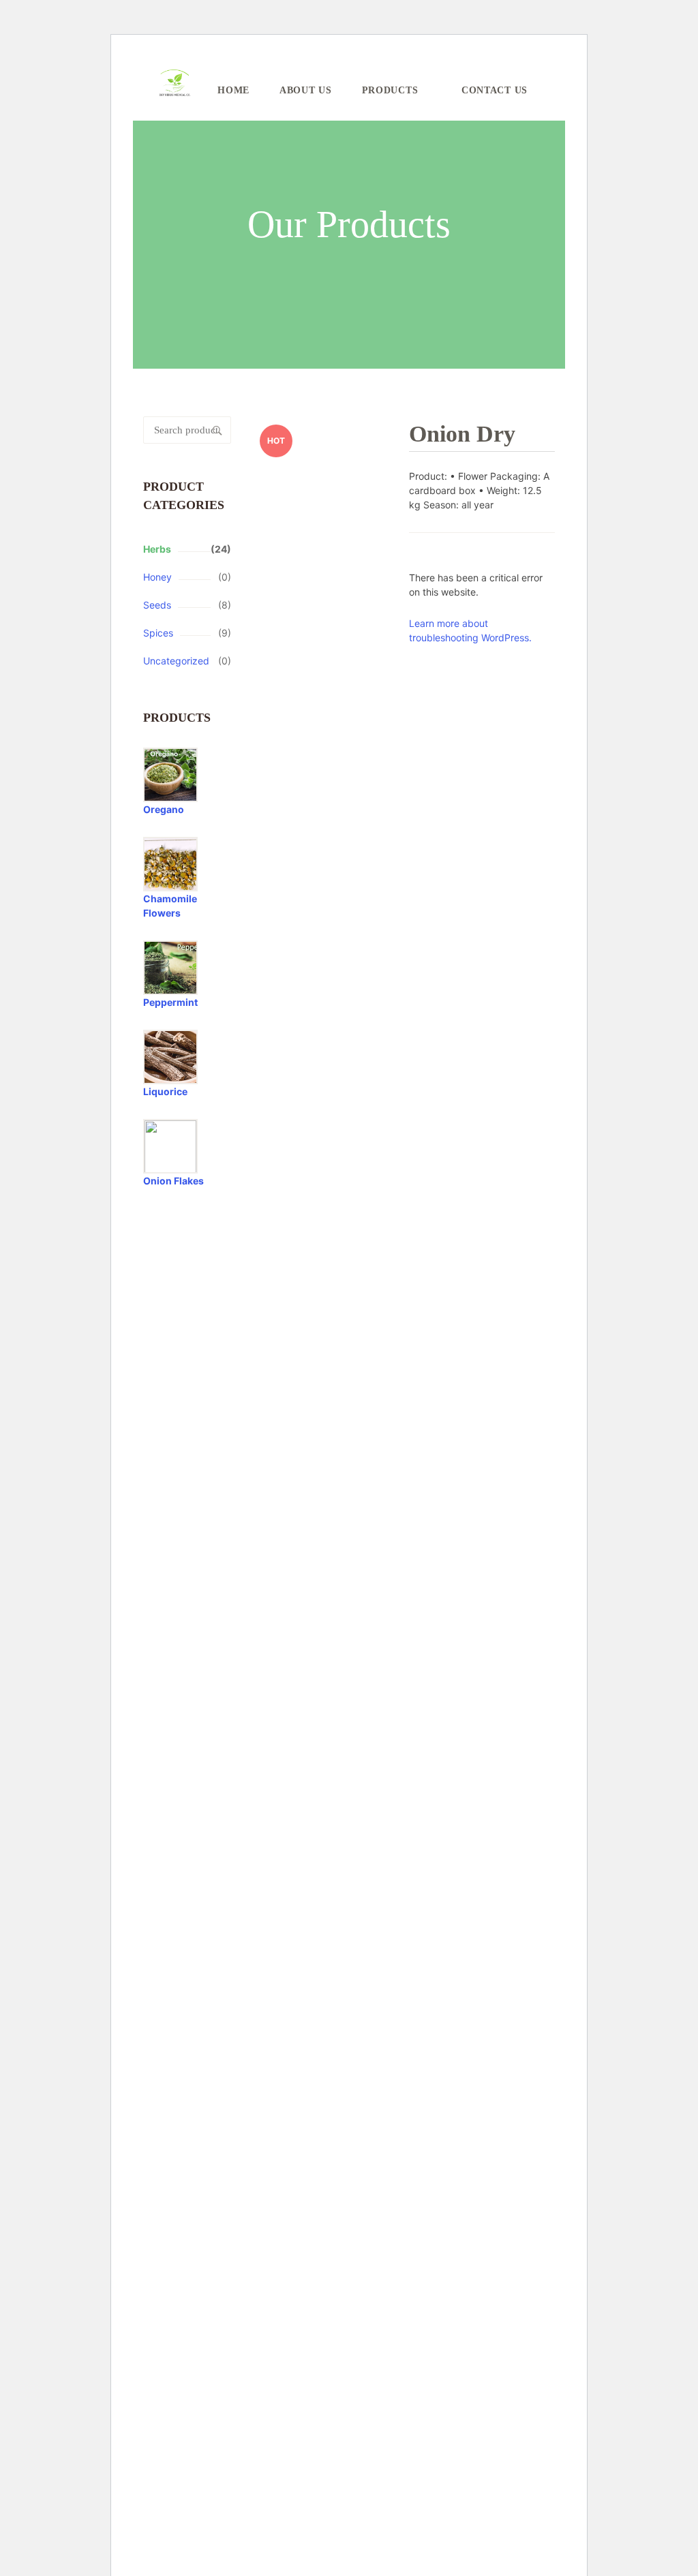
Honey (157, 577)
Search (217, 430)
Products (390, 90)
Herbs (157, 549)
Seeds (157, 605)
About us (306, 90)
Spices (158, 633)
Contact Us (495, 90)
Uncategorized (176, 661)
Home (233, 90)
